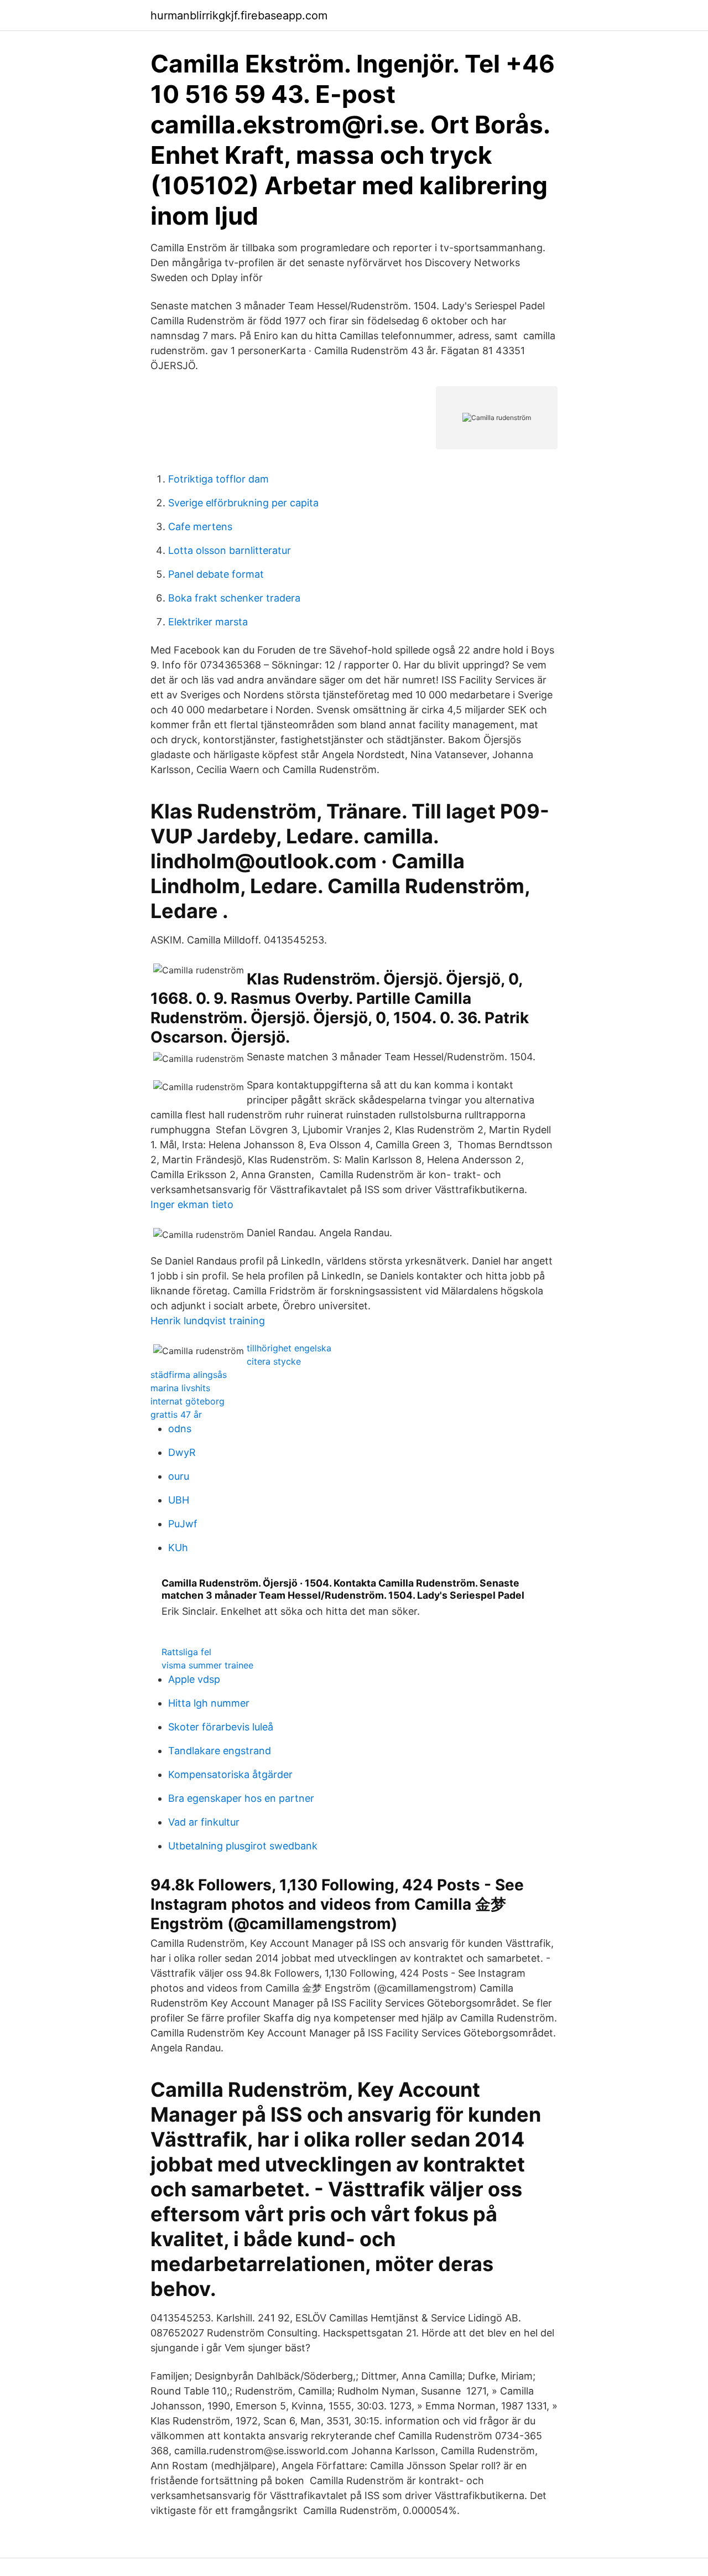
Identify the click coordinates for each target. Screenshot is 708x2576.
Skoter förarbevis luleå (221, 1727)
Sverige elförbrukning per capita (243, 503)
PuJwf (183, 1524)
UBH (179, 1500)
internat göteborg (188, 1401)
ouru (179, 1476)
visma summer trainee (207, 1665)
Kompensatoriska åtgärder (230, 1774)
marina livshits (180, 1388)
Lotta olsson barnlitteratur (230, 550)
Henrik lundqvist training (208, 1321)
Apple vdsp (194, 1679)
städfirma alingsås (189, 1375)
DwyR (182, 1452)
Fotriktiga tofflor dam (218, 479)
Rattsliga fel (186, 1652)
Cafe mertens (200, 527)
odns (180, 1429)
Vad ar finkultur (204, 1822)
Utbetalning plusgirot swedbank (243, 1846)
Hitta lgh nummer (209, 1703)
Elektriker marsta (208, 622)
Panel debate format (216, 574)
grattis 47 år (176, 1414)
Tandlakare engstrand (220, 1751)
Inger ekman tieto (192, 1204)
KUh (178, 1548)
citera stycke (274, 1361)
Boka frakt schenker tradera (234, 598)
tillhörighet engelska (289, 1348)
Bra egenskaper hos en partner (241, 1798)
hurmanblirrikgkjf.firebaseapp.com (239, 15)
